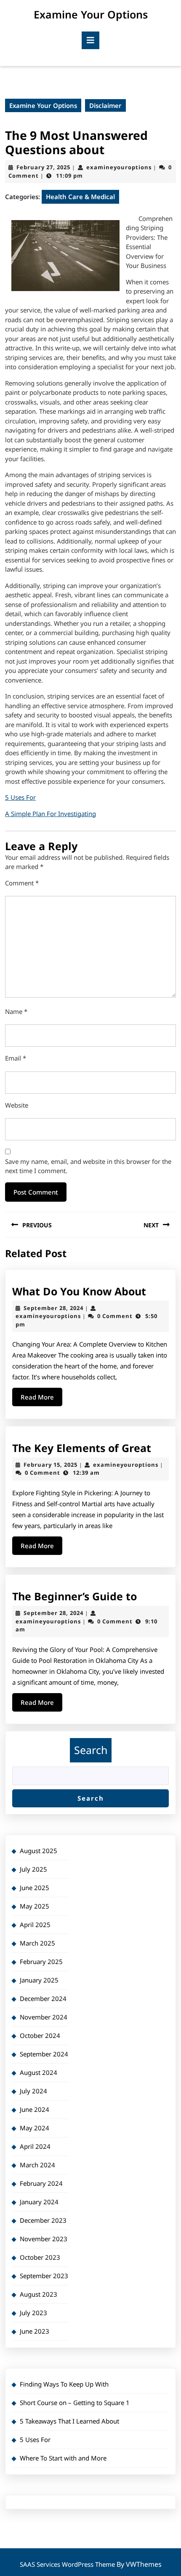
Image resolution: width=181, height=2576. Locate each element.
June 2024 (35, 2109)
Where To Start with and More (63, 2458)
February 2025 (41, 1962)
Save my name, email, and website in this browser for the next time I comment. (88, 1166)
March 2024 (37, 2165)
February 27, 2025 (43, 167)
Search (91, 1750)
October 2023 (40, 2257)
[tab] (90, 40)
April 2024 (35, 2146)
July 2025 (33, 1869)
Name (16, 1011)
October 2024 (40, 2035)
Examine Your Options (91, 14)
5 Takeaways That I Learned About (69, 2421)
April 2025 (35, 1925)
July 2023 (33, 2313)
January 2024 (39, 2202)
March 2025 (37, 1943)
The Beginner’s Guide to (75, 1596)
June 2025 (35, 1888)
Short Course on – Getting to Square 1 (75, 2403)
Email (16, 1058)
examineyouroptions (119, 167)
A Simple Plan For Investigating (51, 814)
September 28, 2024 (53, 1308)
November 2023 (44, 2239)
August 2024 (39, 2072)
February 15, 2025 (51, 1465)
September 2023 (44, 2276)
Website (17, 1105)
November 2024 (44, 2017)
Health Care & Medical (80, 197)
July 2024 (33, 2091)
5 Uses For (20, 797)
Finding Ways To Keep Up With (64, 2384)
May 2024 (35, 2128)
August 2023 (39, 2294)
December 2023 (43, 2220)
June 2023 (35, 2331)
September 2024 (44, 2054)
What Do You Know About (79, 1291)
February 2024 (41, 2183)
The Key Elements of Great (82, 1448)
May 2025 (35, 1906)
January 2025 (39, 1980)
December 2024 (43, 1998)
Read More (41, 1399)
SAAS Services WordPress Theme (68, 2564)
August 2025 (39, 1851)
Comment (22, 883)
